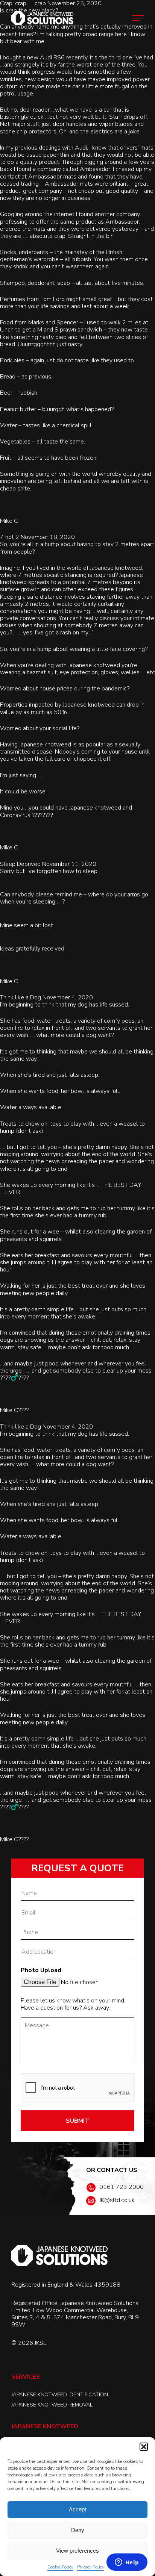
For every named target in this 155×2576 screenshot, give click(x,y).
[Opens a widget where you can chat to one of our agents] (127, 2563)
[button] (144, 2447)
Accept (77, 2509)
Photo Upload (41, 1970)
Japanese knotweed (94, 665)
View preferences (77, 2551)
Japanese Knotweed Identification (60, 2395)
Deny (78, 2530)
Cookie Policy (60, 2567)
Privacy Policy (91, 2567)
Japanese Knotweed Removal (52, 2405)
